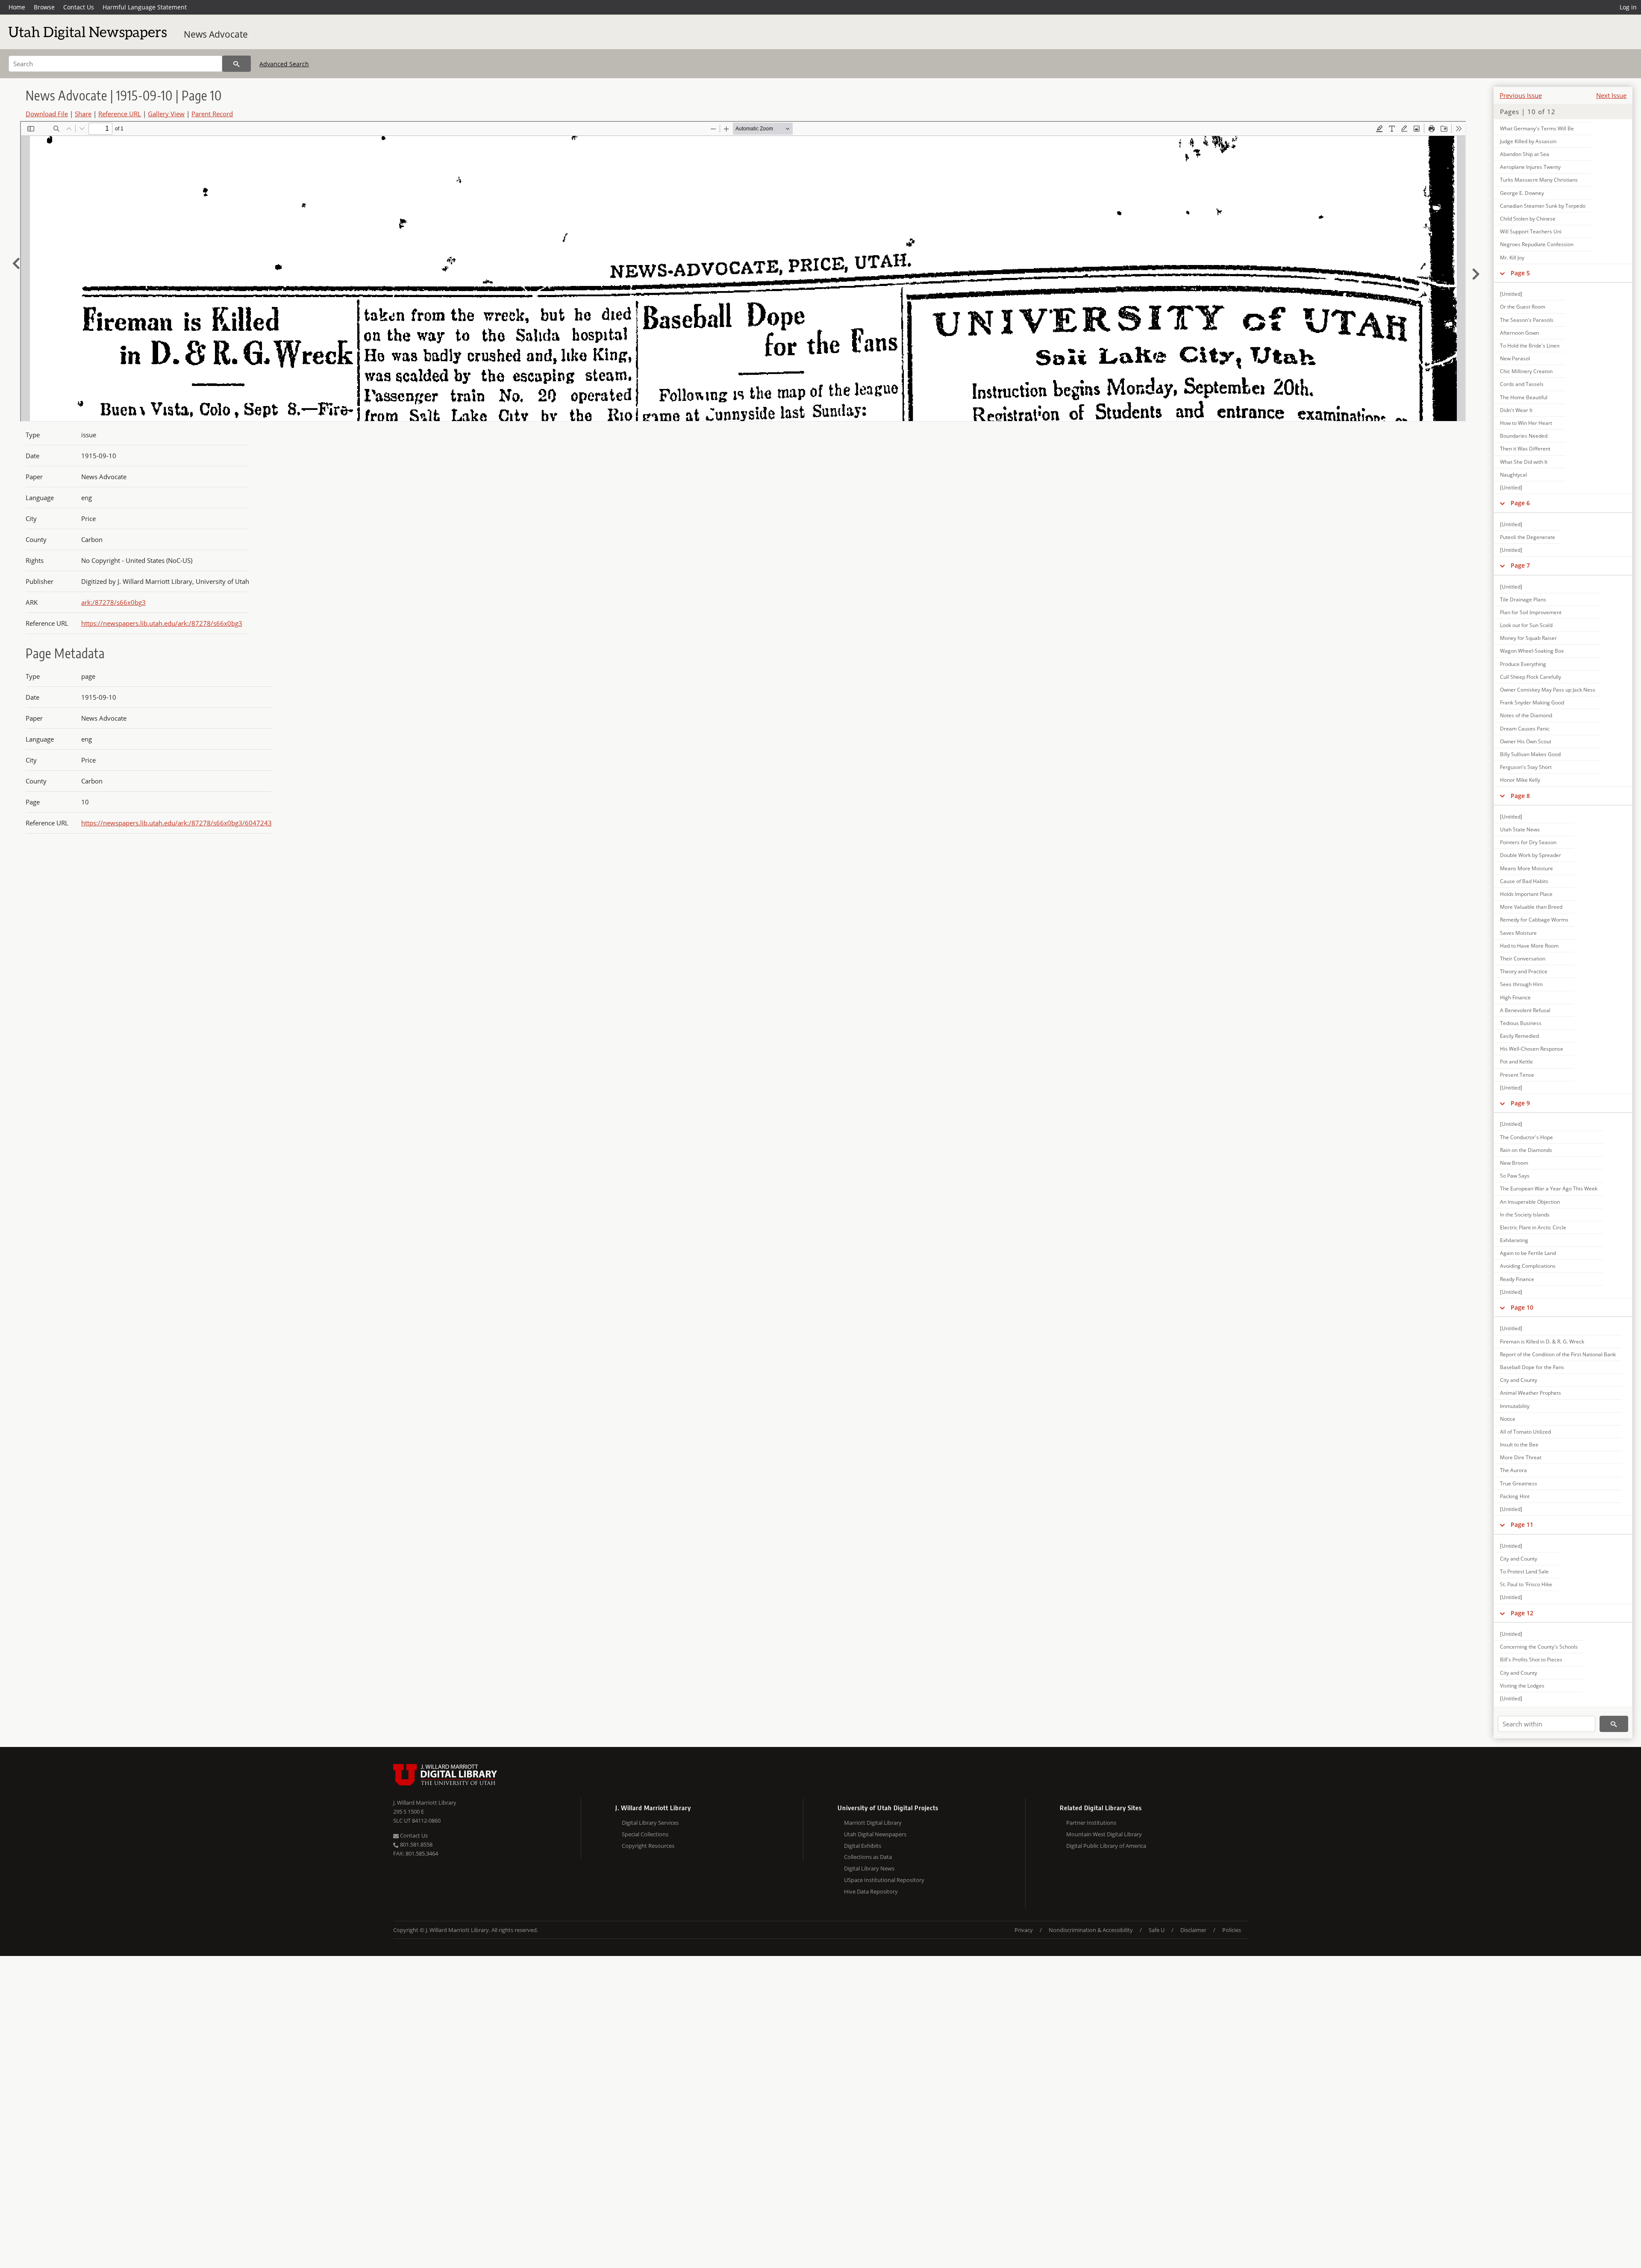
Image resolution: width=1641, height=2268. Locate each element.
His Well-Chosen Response (1532, 1049)
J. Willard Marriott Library (425, 1803)
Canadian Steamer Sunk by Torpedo (1543, 206)
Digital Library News (869, 1868)
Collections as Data (868, 1857)
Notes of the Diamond (1526, 715)
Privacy (1024, 1930)
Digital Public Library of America (1106, 1846)
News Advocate (216, 34)
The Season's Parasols (1527, 320)
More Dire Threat (1521, 1457)
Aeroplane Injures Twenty (1530, 167)
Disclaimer (1193, 1930)
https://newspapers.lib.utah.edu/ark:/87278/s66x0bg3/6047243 (176, 823)
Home (17, 7)
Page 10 (1522, 1307)
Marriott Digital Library (873, 1823)
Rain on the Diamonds (1526, 1150)
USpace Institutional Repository (884, 1880)
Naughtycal (1513, 475)
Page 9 (1520, 1103)
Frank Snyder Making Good (1532, 702)
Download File (47, 114)
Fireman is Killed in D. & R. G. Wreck (1542, 1342)
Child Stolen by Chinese (1528, 219)
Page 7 (1520, 565)
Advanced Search (284, 64)
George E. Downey (1522, 193)
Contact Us (79, 7)
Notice (1508, 1419)
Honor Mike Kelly (1520, 780)
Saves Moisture (1518, 933)
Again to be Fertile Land (1528, 1253)
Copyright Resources (648, 1846)
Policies (1232, 1930)
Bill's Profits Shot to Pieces (1531, 1660)
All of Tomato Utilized (1525, 1432)
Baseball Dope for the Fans (1532, 1367)
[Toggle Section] (1502, 273)
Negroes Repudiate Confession (1537, 244)
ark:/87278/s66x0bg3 (113, 602)
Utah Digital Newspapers (875, 1834)
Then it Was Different (1525, 449)
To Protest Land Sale (1524, 1571)
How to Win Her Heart (1526, 423)
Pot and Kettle (1516, 1062)
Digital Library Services (650, 1823)
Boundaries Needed (1524, 436)
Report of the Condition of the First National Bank (1558, 1354)
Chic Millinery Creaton (1526, 371)
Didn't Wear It (1516, 410)
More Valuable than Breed (1531, 907)
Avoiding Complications (1528, 1266)
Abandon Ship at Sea (1525, 154)
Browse (44, 7)
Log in (1628, 7)
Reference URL (120, 114)
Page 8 (1520, 796)
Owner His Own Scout (1526, 741)
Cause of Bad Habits (1524, 881)
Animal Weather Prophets (1531, 1393)
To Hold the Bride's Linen (1530, 346)
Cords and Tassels (1522, 384)
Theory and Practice (1524, 971)
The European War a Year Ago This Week (1549, 1188)
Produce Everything (1523, 664)
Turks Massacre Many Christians (1539, 180)
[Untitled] (1511, 294)
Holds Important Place (1526, 894)
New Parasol (1515, 358)
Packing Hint (1515, 1496)
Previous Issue (1521, 95)
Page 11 (1522, 1524)
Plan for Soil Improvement (1531, 612)
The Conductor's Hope (1526, 1137)
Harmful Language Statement (145, 7)
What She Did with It (1524, 462)
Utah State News (1520, 829)
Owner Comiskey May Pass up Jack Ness (1548, 690)
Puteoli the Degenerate (1528, 537)
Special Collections (645, 1834)
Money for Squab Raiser (1528, 638)
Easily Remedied (1519, 1036)
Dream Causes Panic (1525, 729)
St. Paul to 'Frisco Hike (1526, 1584)
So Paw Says (1515, 1176)
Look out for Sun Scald (1526, 625)
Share (83, 114)
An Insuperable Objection (1530, 1202)
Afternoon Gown (1519, 333)
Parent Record (212, 114)
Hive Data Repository (871, 1891)
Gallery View (166, 114)
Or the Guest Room (1523, 307)
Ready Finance (1517, 1279)
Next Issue (1611, 95)
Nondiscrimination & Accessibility (1091, 1930)
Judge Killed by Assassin (1528, 141)
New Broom (1514, 1163)
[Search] (237, 64)
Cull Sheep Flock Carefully (1531, 677)
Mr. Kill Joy (1512, 258)
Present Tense (1517, 1075)
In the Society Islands (1525, 1215)
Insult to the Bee (1519, 1445)
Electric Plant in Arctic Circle (1533, 1227)
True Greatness (1519, 1483)
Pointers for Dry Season (1528, 842)
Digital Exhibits (863, 1846)
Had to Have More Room (1529, 946)
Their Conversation (1523, 959)
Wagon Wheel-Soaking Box (1532, 651)
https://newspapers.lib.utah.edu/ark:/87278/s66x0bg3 (162, 623)
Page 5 (1520, 273)
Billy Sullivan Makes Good (1530, 754)
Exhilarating (1514, 1240)
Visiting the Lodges (1522, 1686)
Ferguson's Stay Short (1526, 767)
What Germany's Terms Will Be (1537, 128)
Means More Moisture (1526, 868)
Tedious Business (1521, 1023)
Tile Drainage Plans (1523, 599)
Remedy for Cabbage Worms (1534, 920)
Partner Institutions (1091, 1823)
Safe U (1157, 1930)
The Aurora (1513, 1470)
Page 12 (1522, 1613)
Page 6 (1520, 503)
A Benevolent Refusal (1525, 1010)
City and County (1519, 1380)
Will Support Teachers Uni (1531, 231)
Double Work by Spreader (1531, 855)
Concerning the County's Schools (1539, 1647)
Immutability (1515, 1406)
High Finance (1515, 997)
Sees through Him (1521, 984)
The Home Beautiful (1524, 397)
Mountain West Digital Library (1104, 1834)
